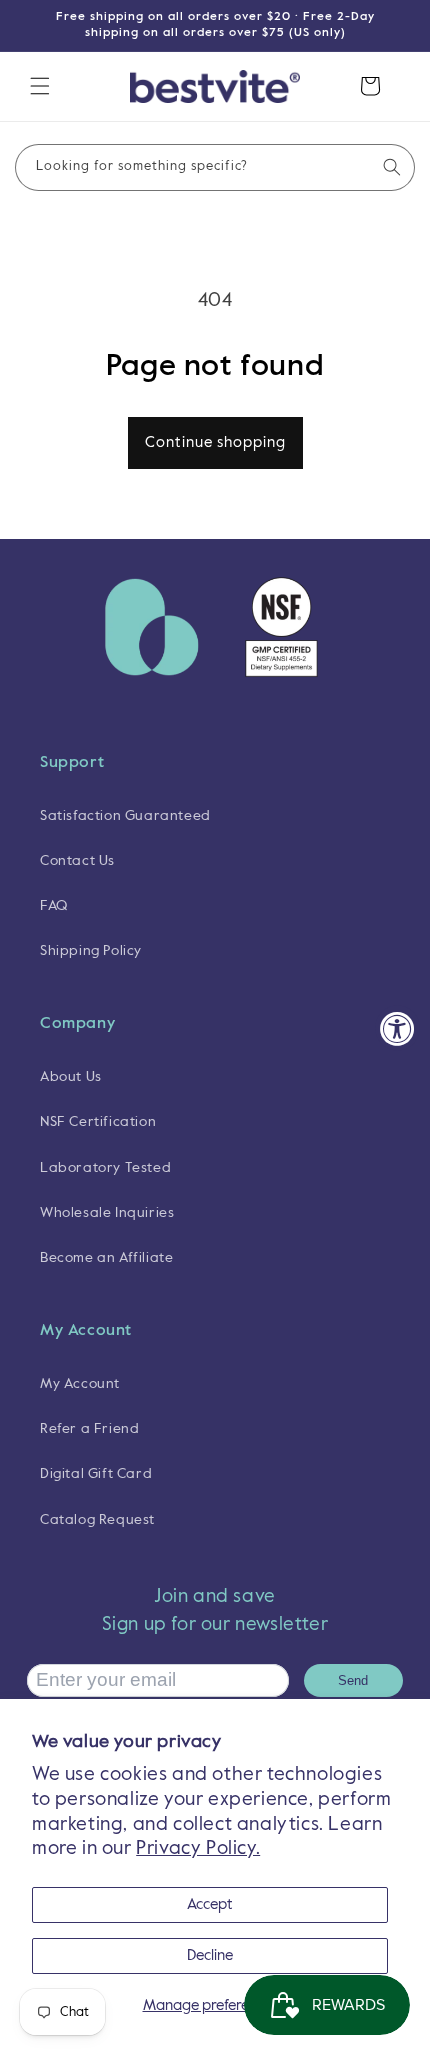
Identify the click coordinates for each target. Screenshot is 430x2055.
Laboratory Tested (105, 1168)
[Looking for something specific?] (392, 167)
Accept (210, 1904)
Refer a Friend (89, 1429)
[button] (40, 86)
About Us (71, 1077)
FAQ (54, 906)
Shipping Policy (91, 951)
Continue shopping (215, 442)
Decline (210, 1955)
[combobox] (215, 167)
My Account (80, 1384)
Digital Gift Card (96, 1474)
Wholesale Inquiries (107, 1213)
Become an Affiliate (106, 1258)
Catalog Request (97, 1520)
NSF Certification (98, 1122)
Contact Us (77, 861)
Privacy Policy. (198, 1848)
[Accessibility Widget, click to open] (397, 1027)
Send (353, 1680)
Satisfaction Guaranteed (125, 816)
